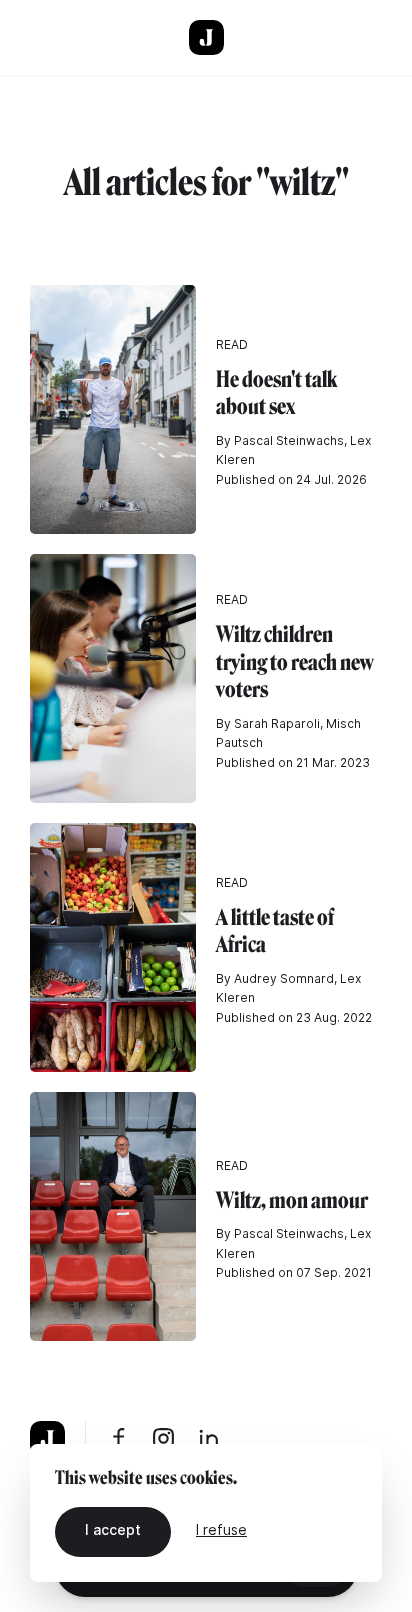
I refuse (221, 1529)
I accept (113, 1529)
